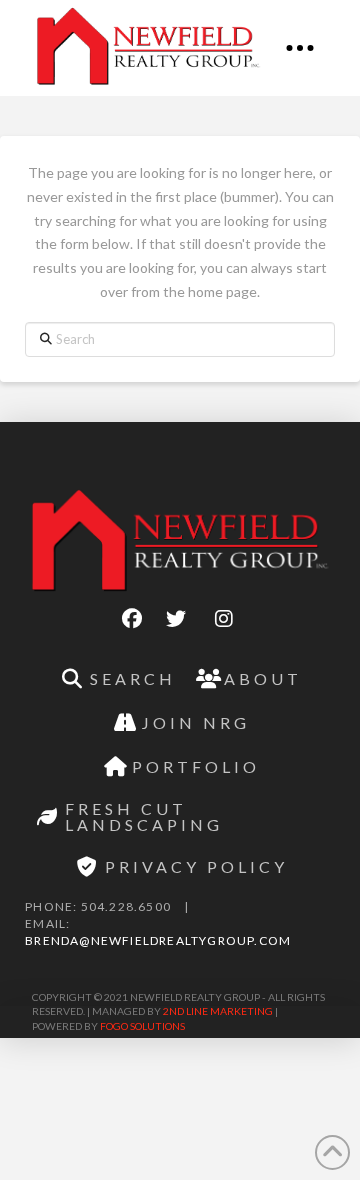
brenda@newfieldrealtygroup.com (158, 940)
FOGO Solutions (142, 1026)
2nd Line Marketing (218, 1011)
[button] (300, 48)
